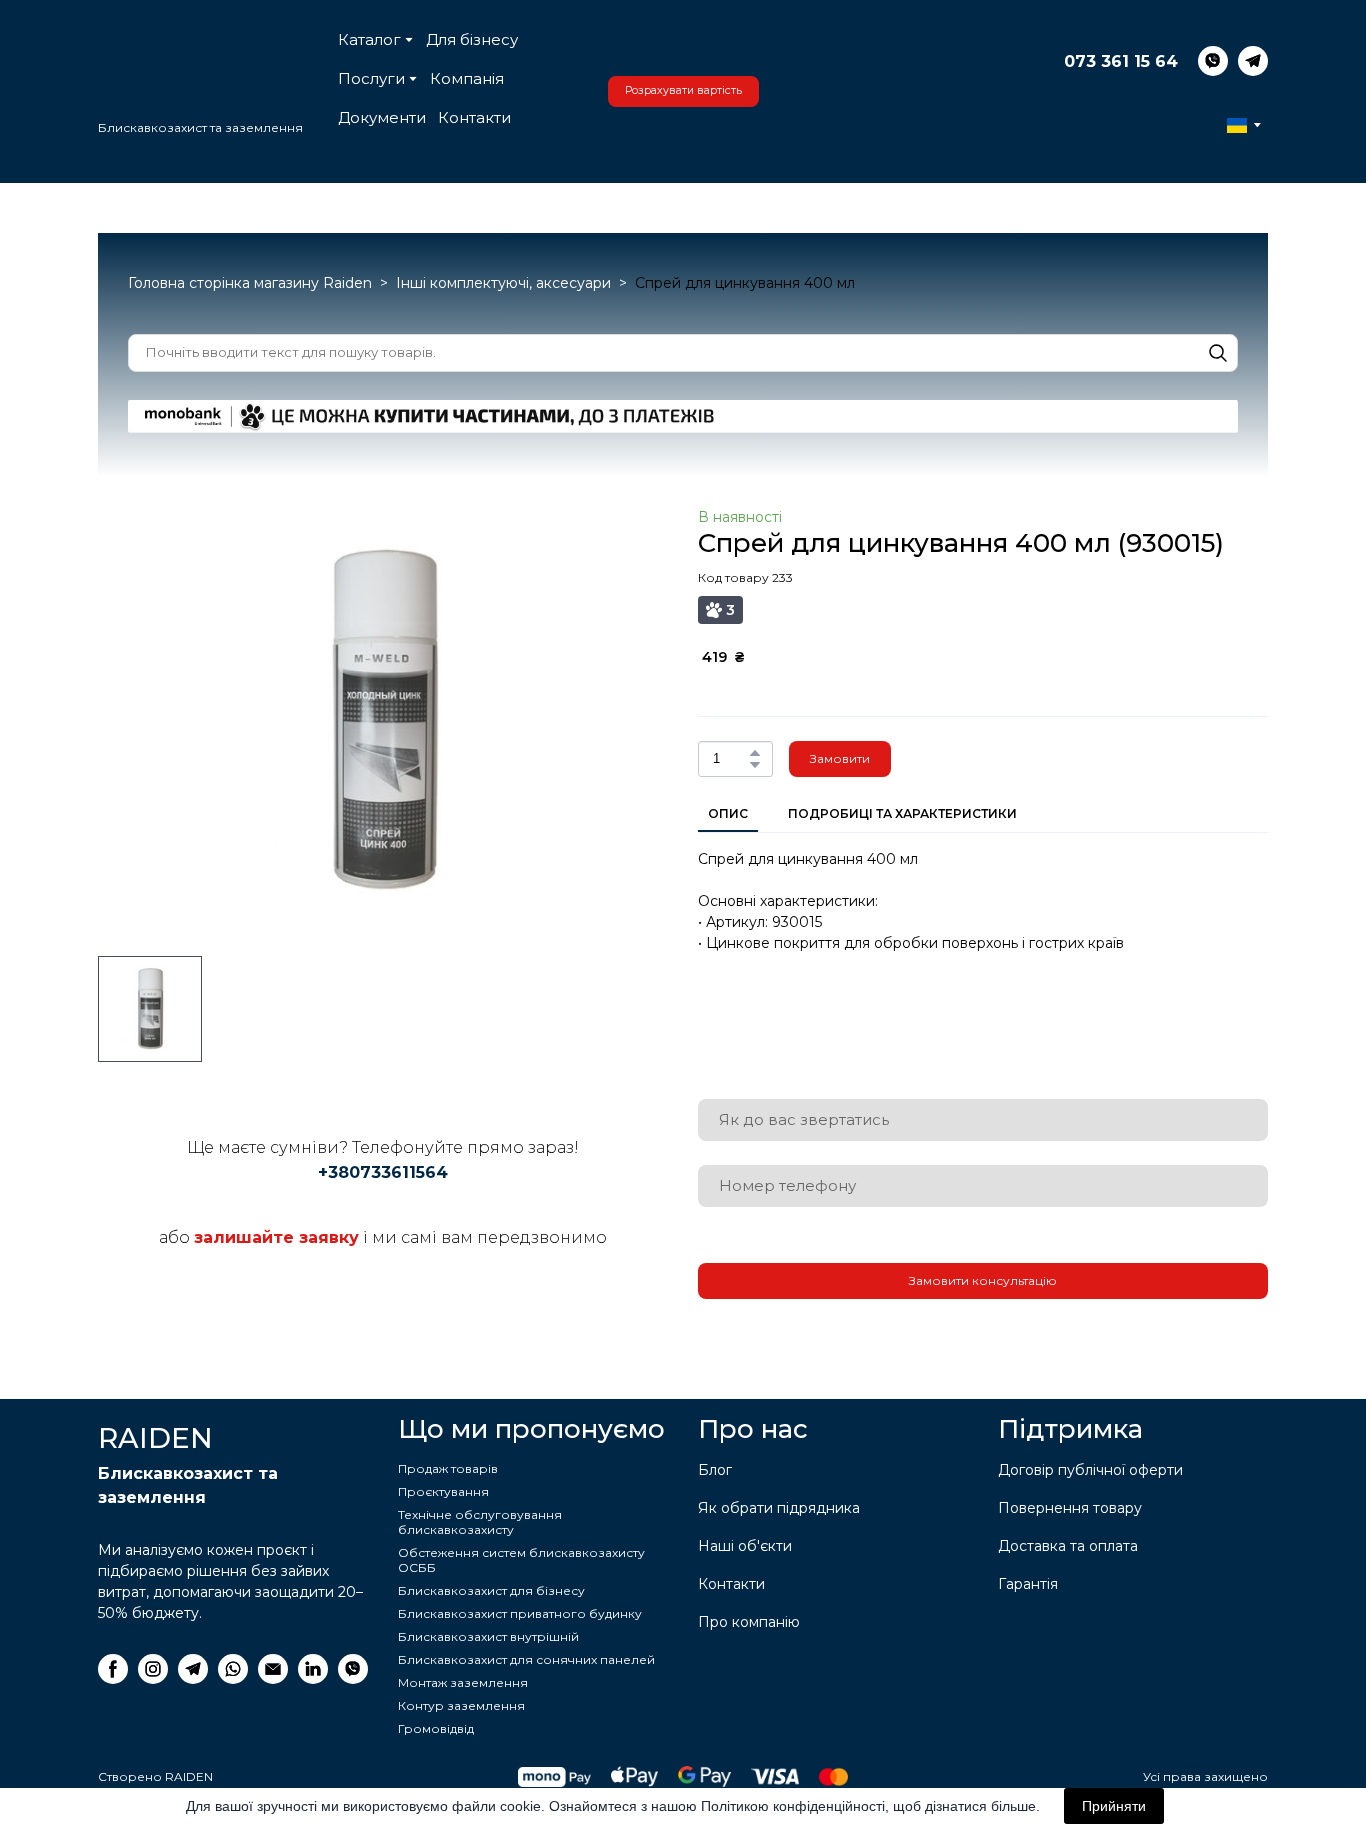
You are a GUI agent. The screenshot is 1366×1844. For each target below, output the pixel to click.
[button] (939, 172)
